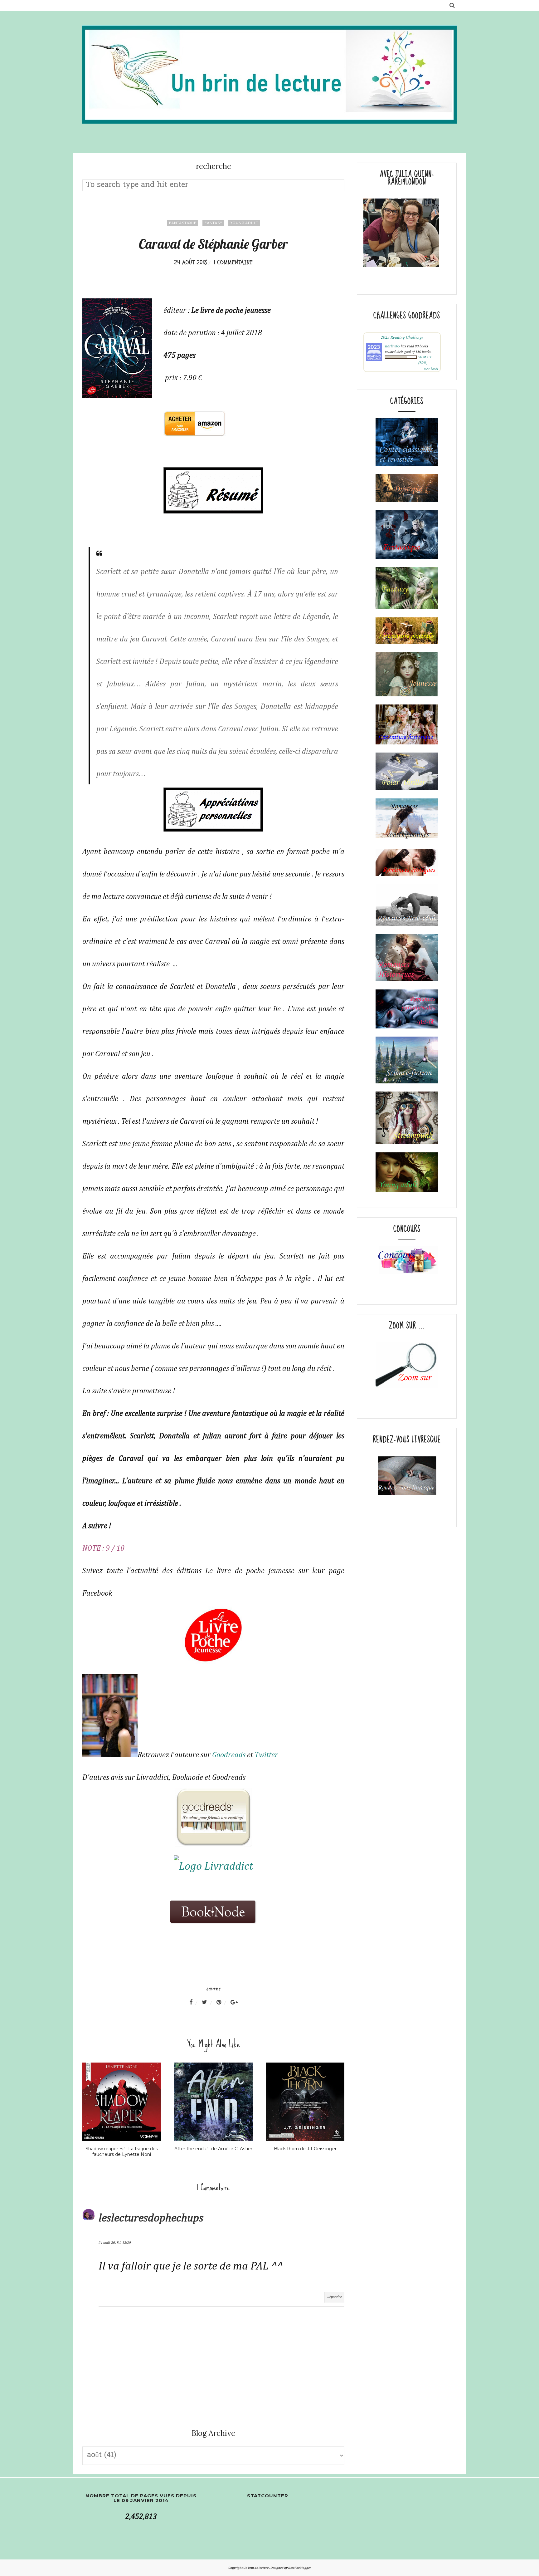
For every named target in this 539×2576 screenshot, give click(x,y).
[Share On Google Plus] (234, 2002)
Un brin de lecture (256, 2568)
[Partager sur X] (208, 2002)
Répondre (334, 2297)
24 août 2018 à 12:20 (115, 2243)
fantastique (182, 223)
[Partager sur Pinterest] (223, 2002)
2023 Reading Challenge (402, 337)
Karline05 (392, 346)
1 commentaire (233, 262)
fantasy (213, 223)
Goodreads (229, 1755)
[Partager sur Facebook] (195, 2002)
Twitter (266, 1755)
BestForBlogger (300, 2568)
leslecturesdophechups (151, 2218)
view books (431, 369)
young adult (244, 223)
